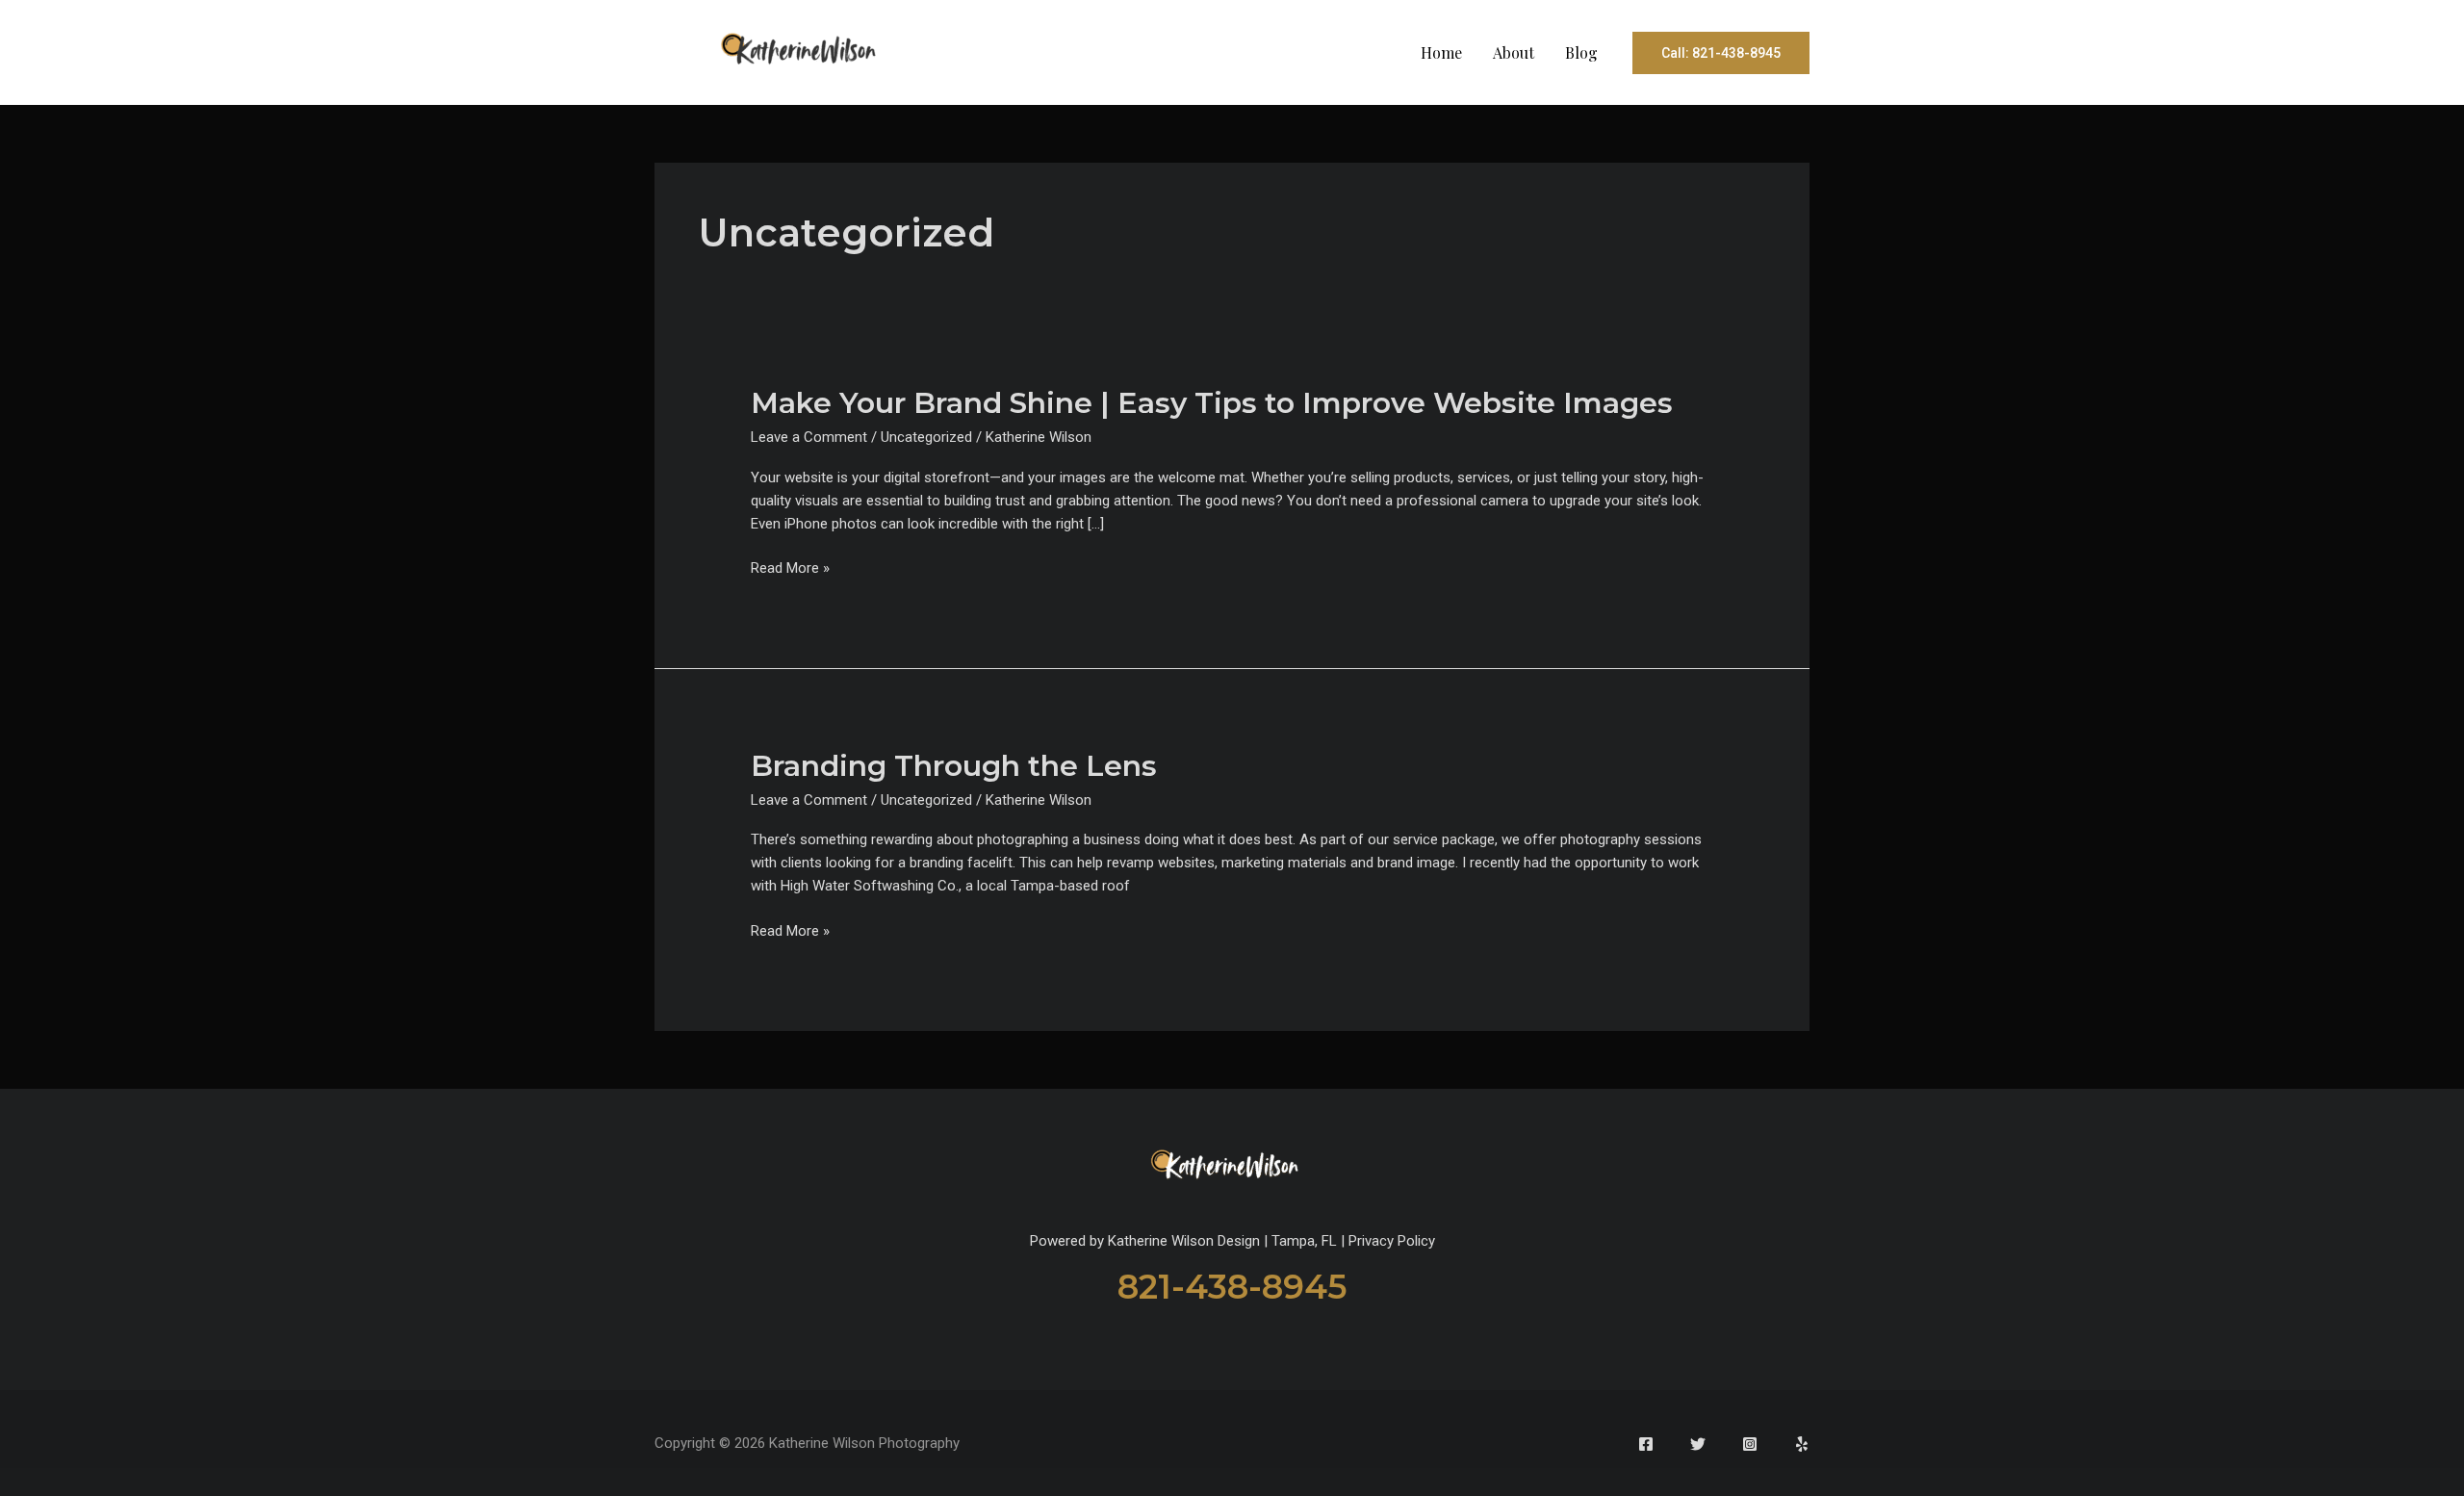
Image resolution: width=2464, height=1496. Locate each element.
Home (1441, 52)
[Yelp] (1802, 1444)
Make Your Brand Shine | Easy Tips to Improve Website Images (1212, 403)
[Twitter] (1698, 1444)
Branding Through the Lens (954, 766)
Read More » (790, 569)
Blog (1581, 52)
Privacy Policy (1392, 1241)
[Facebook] (1646, 1444)
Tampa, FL (1304, 1241)
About (1514, 52)
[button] (1721, 53)
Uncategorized (926, 437)
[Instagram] (1750, 1444)
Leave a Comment (809, 437)
